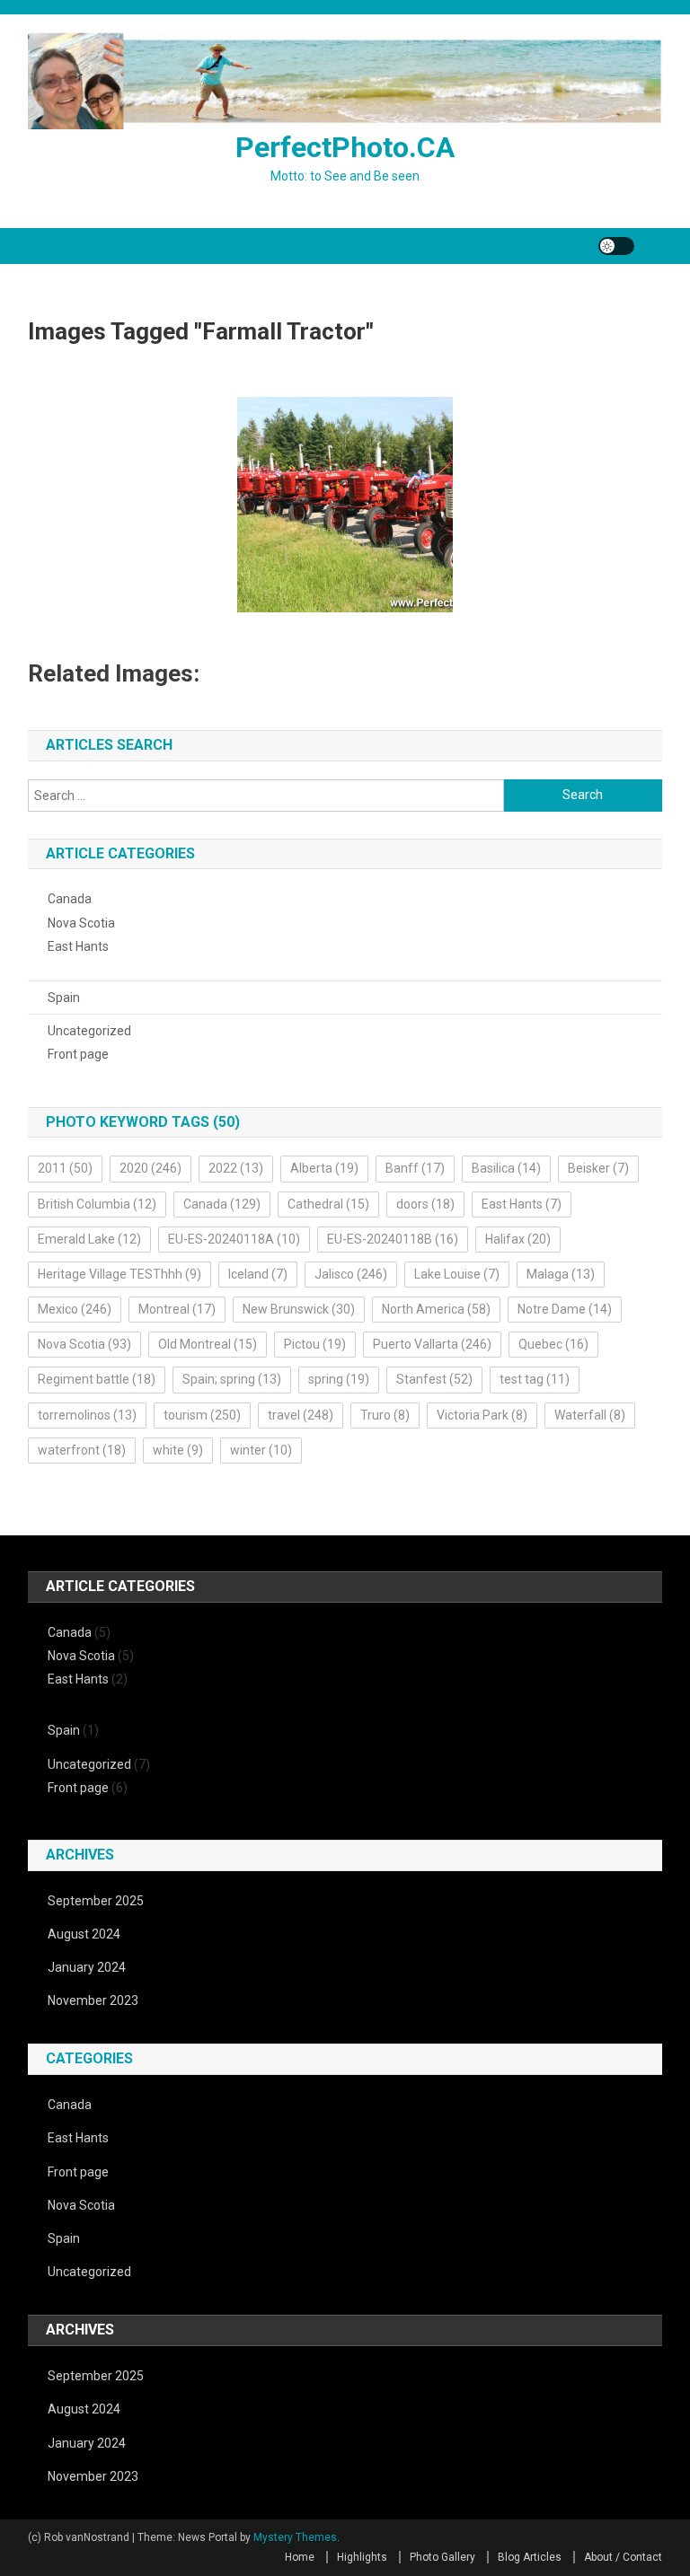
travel (301, 1415)
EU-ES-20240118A (234, 1239)
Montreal (177, 1309)
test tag (535, 1379)
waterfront (82, 1450)
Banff (415, 1168)
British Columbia (97, 1204)
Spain (64, 998)
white (178, 1450)
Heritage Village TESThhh (119, 1274)
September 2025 (96, 1901)
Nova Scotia (81, 923)
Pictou (315, 1344)
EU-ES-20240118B (393, 1239)
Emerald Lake (89, 1239)
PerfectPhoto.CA (345, 147)
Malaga (561, 1274)
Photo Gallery (442, 2557)
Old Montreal (208, 1344)
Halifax (518, 1239)
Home (300, 2557)
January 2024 (87, 1967)
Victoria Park (482, 1415)
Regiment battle (97, 1379)
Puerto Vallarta (432, 1344)
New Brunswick (299, 1309)
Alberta (324, 1168)
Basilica (506, 1168)
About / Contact (623, 2557)
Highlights (362, 2557)
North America (436, 1309)
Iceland (258, 1274)
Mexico (75, 1309)
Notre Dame (565, 1309)
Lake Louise (457, 1274)
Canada (70, 899)
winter (261, 1450)
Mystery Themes (295, 2537)
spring (339, 1379)
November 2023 (93, 2000)
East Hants (78, 946)
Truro (385, 1415)
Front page (78, 1054)
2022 (236, 1168)
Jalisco (351, 1274)
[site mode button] (616, 246)
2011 (65, 1168)
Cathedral (328, 1204)
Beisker (598, 1168)
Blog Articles (530, 2557)
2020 (150, 1168)
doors (425, 1204)
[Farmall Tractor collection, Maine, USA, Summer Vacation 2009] (345, 505)
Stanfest (434, 1379)
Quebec (553, 1344)
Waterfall (590, 1415)
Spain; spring (232, 1379)
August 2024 (84, 1934)
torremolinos (87, 1415)
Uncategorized (89, 1031)
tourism (202, 1415)
